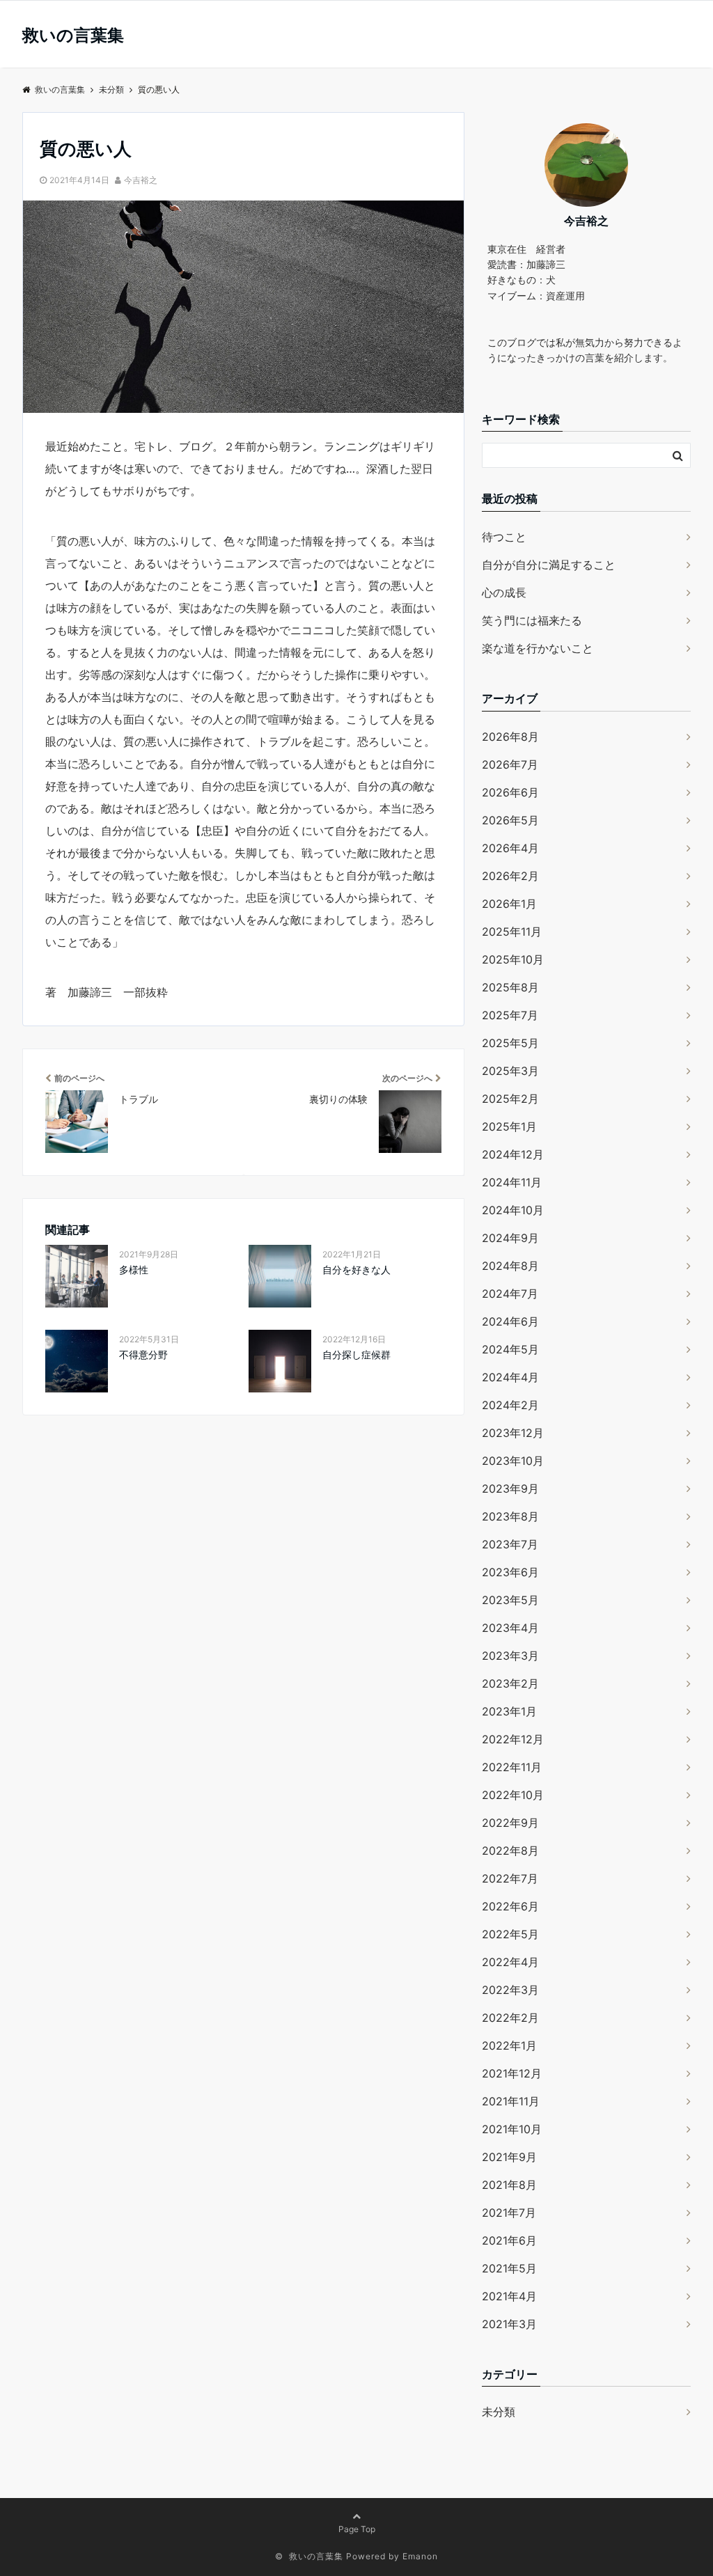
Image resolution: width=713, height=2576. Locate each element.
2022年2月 (510, 2018)
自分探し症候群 (356, 1354)
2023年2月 (510, 1683)
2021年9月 (509, 2157)
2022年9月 (510, 1823)
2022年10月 (513, 1795)
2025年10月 (513, 959)
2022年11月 (512, 1767)
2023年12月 (513, 1433)
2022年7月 (510, 1878)
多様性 (134, 1270)
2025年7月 (510, 1015)
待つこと (504, 537)
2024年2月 (510, 1405)
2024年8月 (510, 1266)
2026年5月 (510, 820)
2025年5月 (510, 1043)
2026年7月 (510, 764)
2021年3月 (509, 2324)
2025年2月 (510, 1099)
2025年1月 (509, 1126)
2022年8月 (510, 1851)
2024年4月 (510, 1377)
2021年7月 (509, 2213)
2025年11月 (512, 932)
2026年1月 (509, 904)
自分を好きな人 (356, 1270)
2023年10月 (513, 1461)
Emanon (420, 2556)
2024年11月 (512, 1182)
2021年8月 (509, 2185)
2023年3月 (510, 1656)
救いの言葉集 (73, 36)
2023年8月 (510, 1516)
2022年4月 (510, 1962)
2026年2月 (510, 876)
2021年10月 (512, 2129)
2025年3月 (510, 1071)
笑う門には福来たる (532, 620)
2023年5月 (510, 1600)
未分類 (499, 2412)
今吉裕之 (141, 180)
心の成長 (504, 592)
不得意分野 (143, 1354)
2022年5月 (510, 1934)
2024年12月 (513, 1154)
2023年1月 (509, 1711)
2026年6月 (510, 792)
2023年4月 (510, 1628)
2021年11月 (511, 2101)
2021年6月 (509, 2240)
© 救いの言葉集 (309, 2556)
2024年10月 (513, 1210)
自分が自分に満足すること (549, 565)
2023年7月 (510, 1544)
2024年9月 (510, 1238)
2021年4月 (509, 2296)
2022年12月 (513, 1739)
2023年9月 (510, 1489)
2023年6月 (510, 1572)
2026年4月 (510, 848)
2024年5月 (510, 1349)
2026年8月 (510, 737)
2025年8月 (510, 987)
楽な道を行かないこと (538, 648)
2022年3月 (510, 1990)
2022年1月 (509, 2045)
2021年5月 (509, 2268)
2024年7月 (510, 1294)
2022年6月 (510, 1906)
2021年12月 (512, 2073)
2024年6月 (510, 1321)
